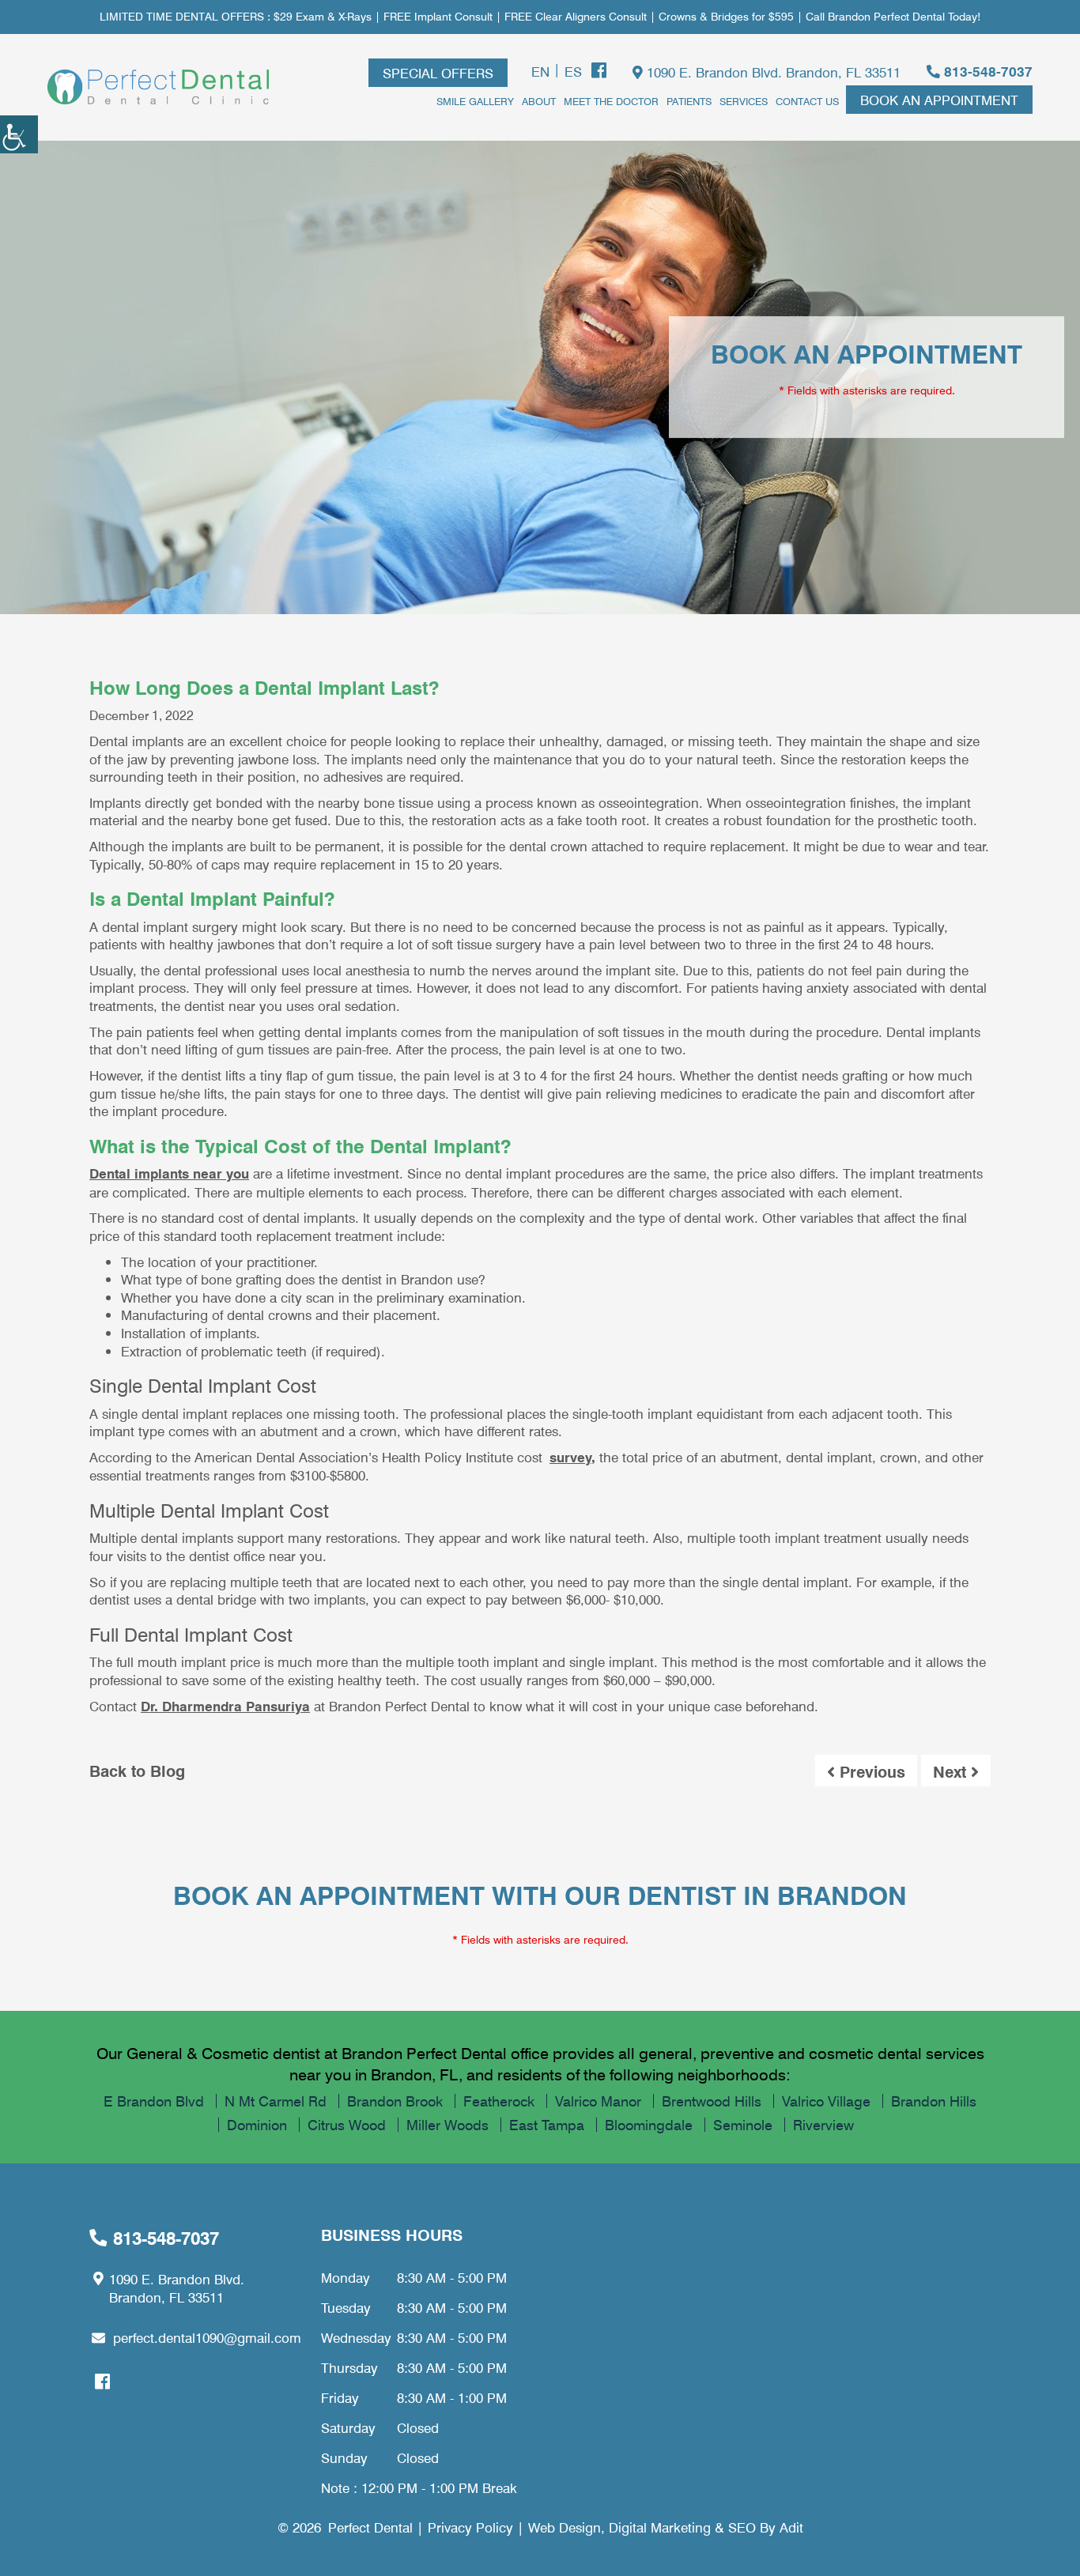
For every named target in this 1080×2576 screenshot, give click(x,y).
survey (570, 1457)
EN (540, 71)
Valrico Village (826, 2101)
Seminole (743, 2125)
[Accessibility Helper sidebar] (19, 134)
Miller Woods (447, 2125)
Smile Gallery (475, 101)
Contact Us (807, 101)
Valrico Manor (598, 2101)
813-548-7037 (986, 72)
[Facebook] (599, 70)
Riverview (823, 2125)
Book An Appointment (939, 100)
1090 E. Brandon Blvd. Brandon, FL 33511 (772, 72)
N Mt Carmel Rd (276, 2101)
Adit (791, 2527)
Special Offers (438, 73)
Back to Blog (137, 1771)
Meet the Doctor (611, 101)
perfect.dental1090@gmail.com (207, 2337)
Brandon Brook (395, 2101)
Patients (689, 101)
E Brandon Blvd (154, 2101)
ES (573, 71)
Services (744, 101)
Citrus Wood (347, 2125)
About (539, 101)
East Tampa (547, 2125)
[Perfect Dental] (158, 87)
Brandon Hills (934, 2101)
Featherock (499, 2101)
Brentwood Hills (712, 2101)
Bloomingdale (649, 2125)
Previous (870, 1771)
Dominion (257, 2125)
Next (952, 1771)
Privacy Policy (470, 2527)
